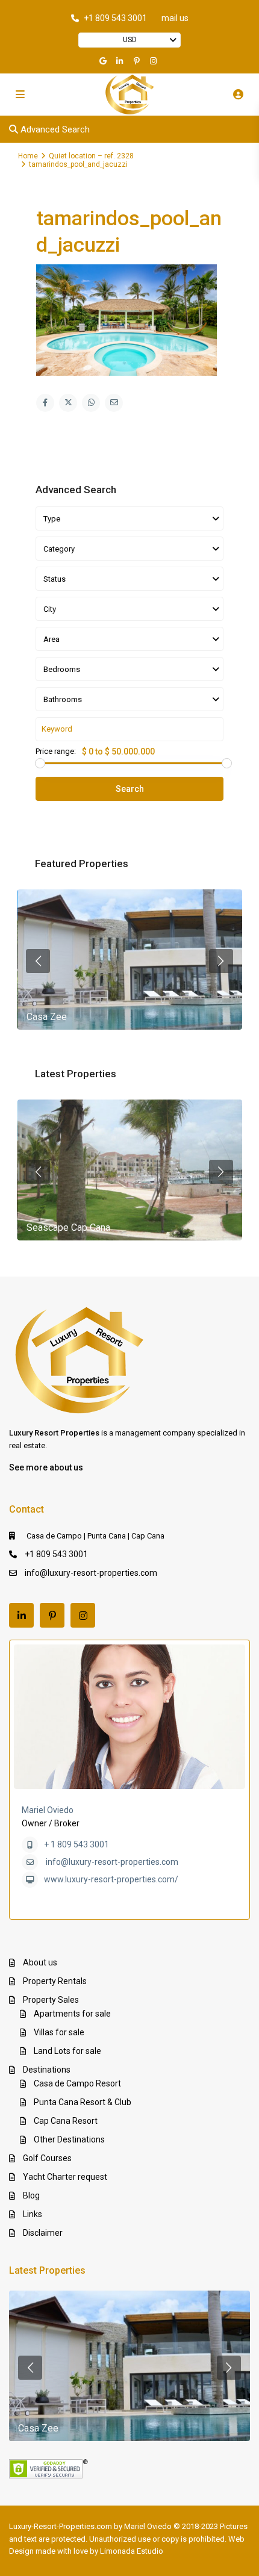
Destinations (47, 2070)
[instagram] (155, 61)
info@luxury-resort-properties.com (91, 1573)
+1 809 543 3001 (115, 18)
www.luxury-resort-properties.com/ (111, 1879)
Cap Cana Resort (66, 2121)
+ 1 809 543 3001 (76, 1844)
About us (40, 1962)
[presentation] (38, 961)
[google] (104, 61)
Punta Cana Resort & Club (83, 2102)
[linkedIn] (121, 61)
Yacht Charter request (65, 2177)
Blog (31, 2195)
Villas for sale (59, 2032)
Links (33, 2214)
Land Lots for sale (67, 2051)
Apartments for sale (72, 2014)
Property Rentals (55, 1981)
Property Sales (51, 2000)
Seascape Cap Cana (68, 1227)
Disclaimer (43, 2233)
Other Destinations (69, 2139)
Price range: (56, 751)
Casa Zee (47, 1017)
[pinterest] (138, 61)
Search (130, 789)
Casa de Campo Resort (77, 2083)
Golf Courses (47, 2158)
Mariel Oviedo (48, 1810)
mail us (175, 18)
